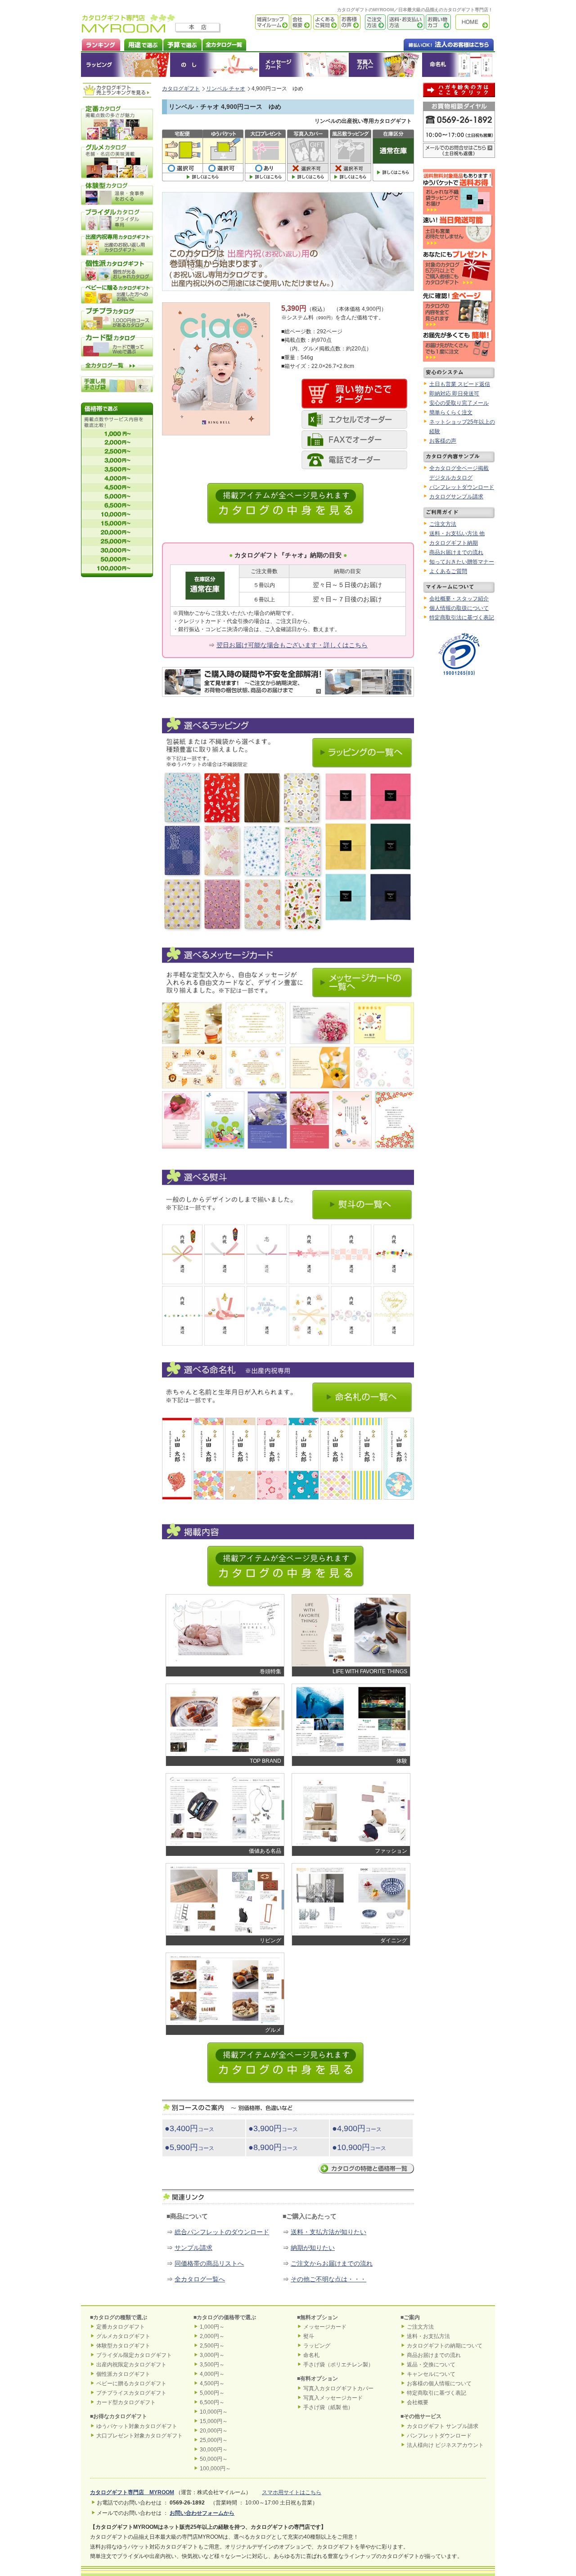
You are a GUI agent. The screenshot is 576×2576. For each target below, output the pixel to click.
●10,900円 (359, 2147)
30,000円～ (214, 2450)
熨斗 (309, 2336)
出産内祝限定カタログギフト (131, 2365)
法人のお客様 (431, 44)
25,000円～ (214, 2440)
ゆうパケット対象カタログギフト (137, 2426)
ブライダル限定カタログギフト (134, 2355)
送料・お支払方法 (428, 2336)
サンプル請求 (193, 2248)
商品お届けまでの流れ (456, 552)
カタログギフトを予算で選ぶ (182, 44)
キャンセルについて (431, 2374)
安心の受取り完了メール (459, 403)
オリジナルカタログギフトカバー (385, 65)
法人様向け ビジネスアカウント (445, 2445)
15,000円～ (214, 2421)
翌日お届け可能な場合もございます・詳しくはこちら (292, 645)
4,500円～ (212, 2383)
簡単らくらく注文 (451, 412)
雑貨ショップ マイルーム (259, 22)
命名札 (458, 65)
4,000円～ (212, 2374)
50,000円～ (214, 2459)
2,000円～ (212, 2336)
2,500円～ (212, 2346)
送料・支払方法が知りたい (328, 2232)
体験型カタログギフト (123, 2346)
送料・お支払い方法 (405, 22)
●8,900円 (273, 2147)
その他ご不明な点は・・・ (328, 2279)
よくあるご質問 (325, 22)
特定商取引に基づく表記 (436, 2393)
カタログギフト (475, 22)
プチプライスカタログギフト (131, 2393)
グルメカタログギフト (123, 2336)
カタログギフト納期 (454, 543)
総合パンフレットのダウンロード (222, 2232)
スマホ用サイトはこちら (292, 2492)
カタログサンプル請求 (456, 497)
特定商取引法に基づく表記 (462, 618)
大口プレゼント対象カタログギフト (139, 2436)
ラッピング (126, 65)
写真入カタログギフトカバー (338, 2388)
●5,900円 (189, 2147)
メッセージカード (304, 65)
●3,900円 (273, 2128)
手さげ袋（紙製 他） (328, 2407)
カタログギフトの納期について (445, 2346)
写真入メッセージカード (333, 2398)
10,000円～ (214, 2412)
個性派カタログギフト (123, 2374)
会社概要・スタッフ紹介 (459, 599)
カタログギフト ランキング (101, 44)
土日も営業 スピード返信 (460, 384)
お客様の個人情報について (439, 2383)
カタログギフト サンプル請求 (443, 2426)
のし (215, 65)
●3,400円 (189, 2128)
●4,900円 (357, 2128)
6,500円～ (212, 2402)
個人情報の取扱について (459, 608)
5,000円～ (212, 2393)
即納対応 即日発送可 (454, 394)
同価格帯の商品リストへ (209, 2263)
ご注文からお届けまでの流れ (332, 2263)
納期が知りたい (313, 2248)
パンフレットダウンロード (462, 487)
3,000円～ (212, 2355)
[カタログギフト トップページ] (128, 30)
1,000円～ (212, 2327)
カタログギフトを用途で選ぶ (141, 44)
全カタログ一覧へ (200, 2279)
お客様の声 (349, 22)
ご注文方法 (373, 22)
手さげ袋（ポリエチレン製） (338, 2365)
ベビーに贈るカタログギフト (131, 2383)
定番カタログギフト (121, 2327)
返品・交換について (431, 2365)
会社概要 (300, 22)
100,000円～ (215, 2468)
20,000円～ (214, 2431)
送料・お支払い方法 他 (457, 533)
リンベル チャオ (226, 89)
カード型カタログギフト (126, 2402)
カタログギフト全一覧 (224, 44)
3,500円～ (212, 2365)
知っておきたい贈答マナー (462, 562)
